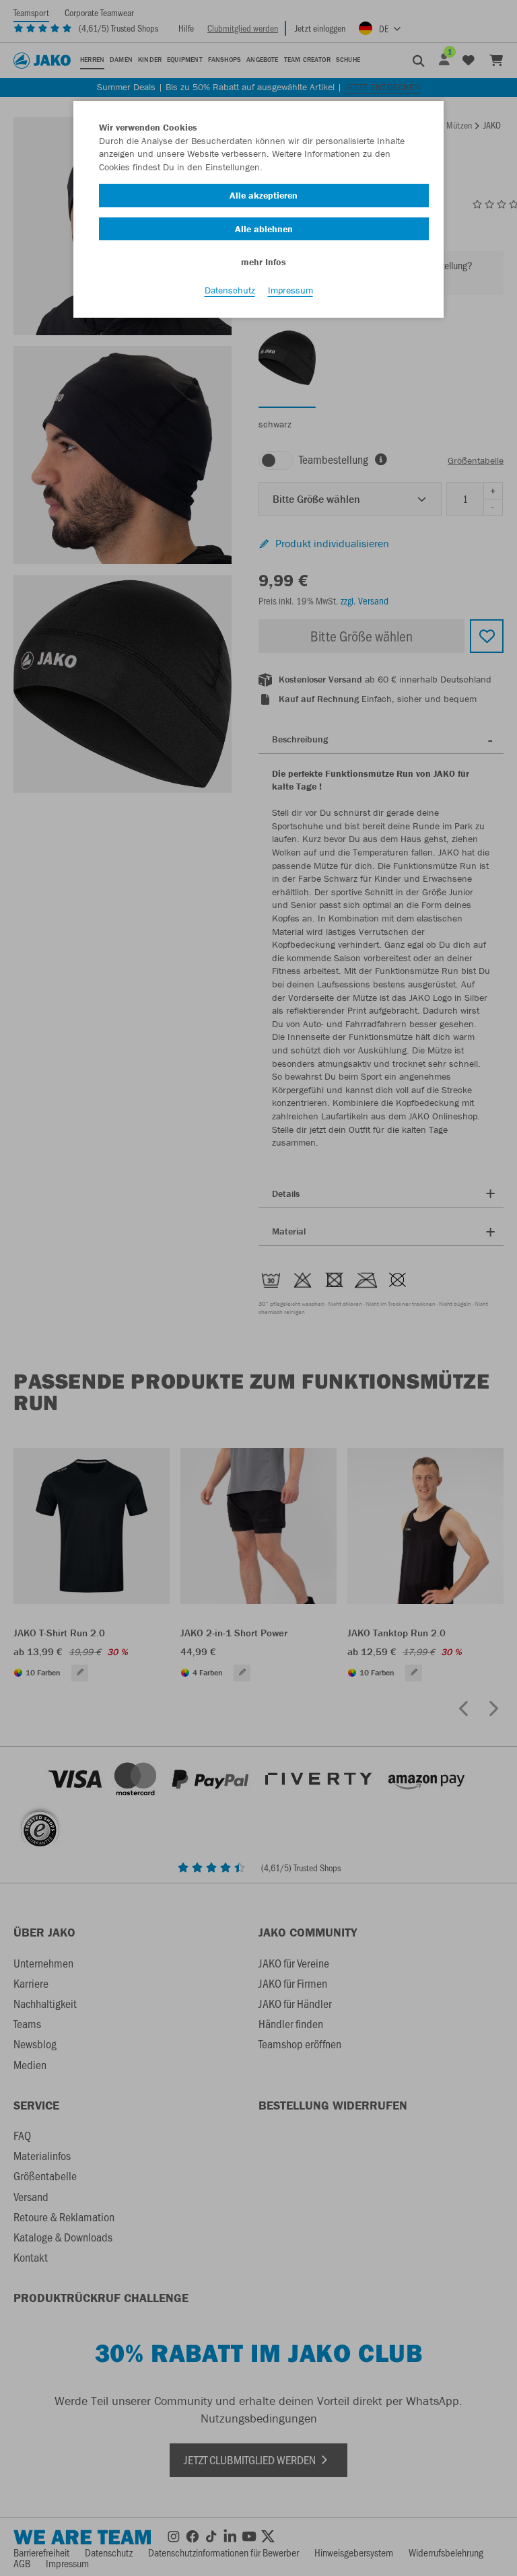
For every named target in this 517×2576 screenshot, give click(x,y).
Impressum (290, 290)
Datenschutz (230, 290)
